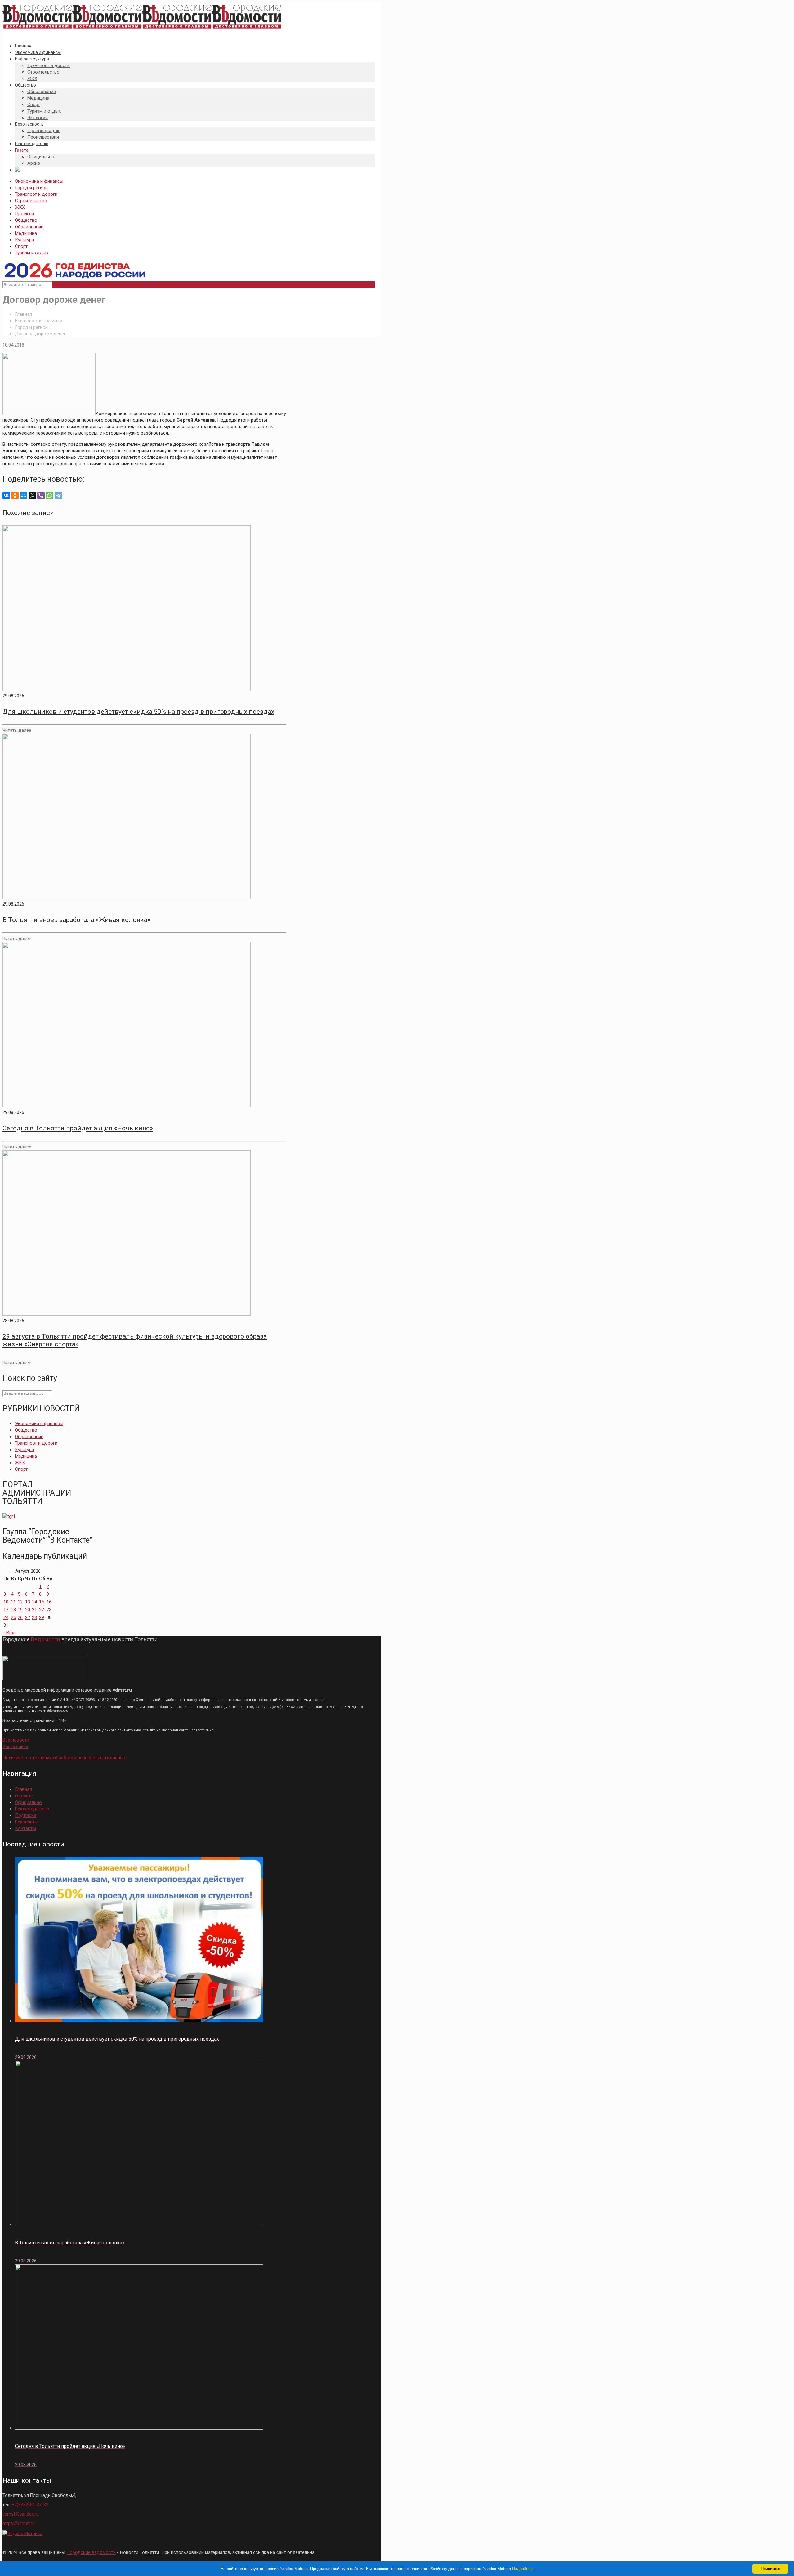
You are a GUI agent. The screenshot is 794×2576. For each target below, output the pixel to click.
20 (28, 1610)
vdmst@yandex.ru (21, 2514)
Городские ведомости (91, 2552)
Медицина (26, 233)
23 (49, 1610)
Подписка (26, 1815)
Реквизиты (27, 1822)
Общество (26, 220)
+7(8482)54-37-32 (30, 2505)
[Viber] (41, 495)
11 (13, 1602)
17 (6, 1610)
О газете (24, 1796)
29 (42, 1617)
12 (20, 1602)
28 (34, 1617)
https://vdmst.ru (19, 2523)
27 (28, 1617)
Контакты (25, 1828)
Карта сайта (15, 1746)
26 (20, 1617)
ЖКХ (20, 207)
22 (42, 1610)
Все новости (16, 1740)
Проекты (25, 214)
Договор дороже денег (40, 334)
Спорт (21, 246)
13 (28, 1602)
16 (49, 1602)
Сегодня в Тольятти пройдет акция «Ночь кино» (78, 1128)
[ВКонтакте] (6, 495)
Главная (23, 314)
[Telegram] (58, 495)
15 (42, 1602)
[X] (32, 495)
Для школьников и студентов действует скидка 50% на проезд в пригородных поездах (138, 712)
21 (34, 1610)
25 (13, 1617)
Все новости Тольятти (39, 321)
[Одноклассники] (15, 495)
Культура (25, 240)
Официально (28, 1802)
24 (6, 1617)
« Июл (9, 1633)
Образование (29, 227)
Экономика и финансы (39, 181)
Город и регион (31, 188)
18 (13, 1610)
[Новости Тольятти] (142, 29)
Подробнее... (524, 2569)
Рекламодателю (32, 1809)
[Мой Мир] (24, 495)
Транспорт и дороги (36, 194)
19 (20, 1610)
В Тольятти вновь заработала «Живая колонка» (76, 920)
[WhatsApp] (50, 495)
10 (6, 1602)
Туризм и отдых (32, 253)
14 (34, 1602)
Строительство (31, 201)
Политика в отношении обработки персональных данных (64, 1758)
